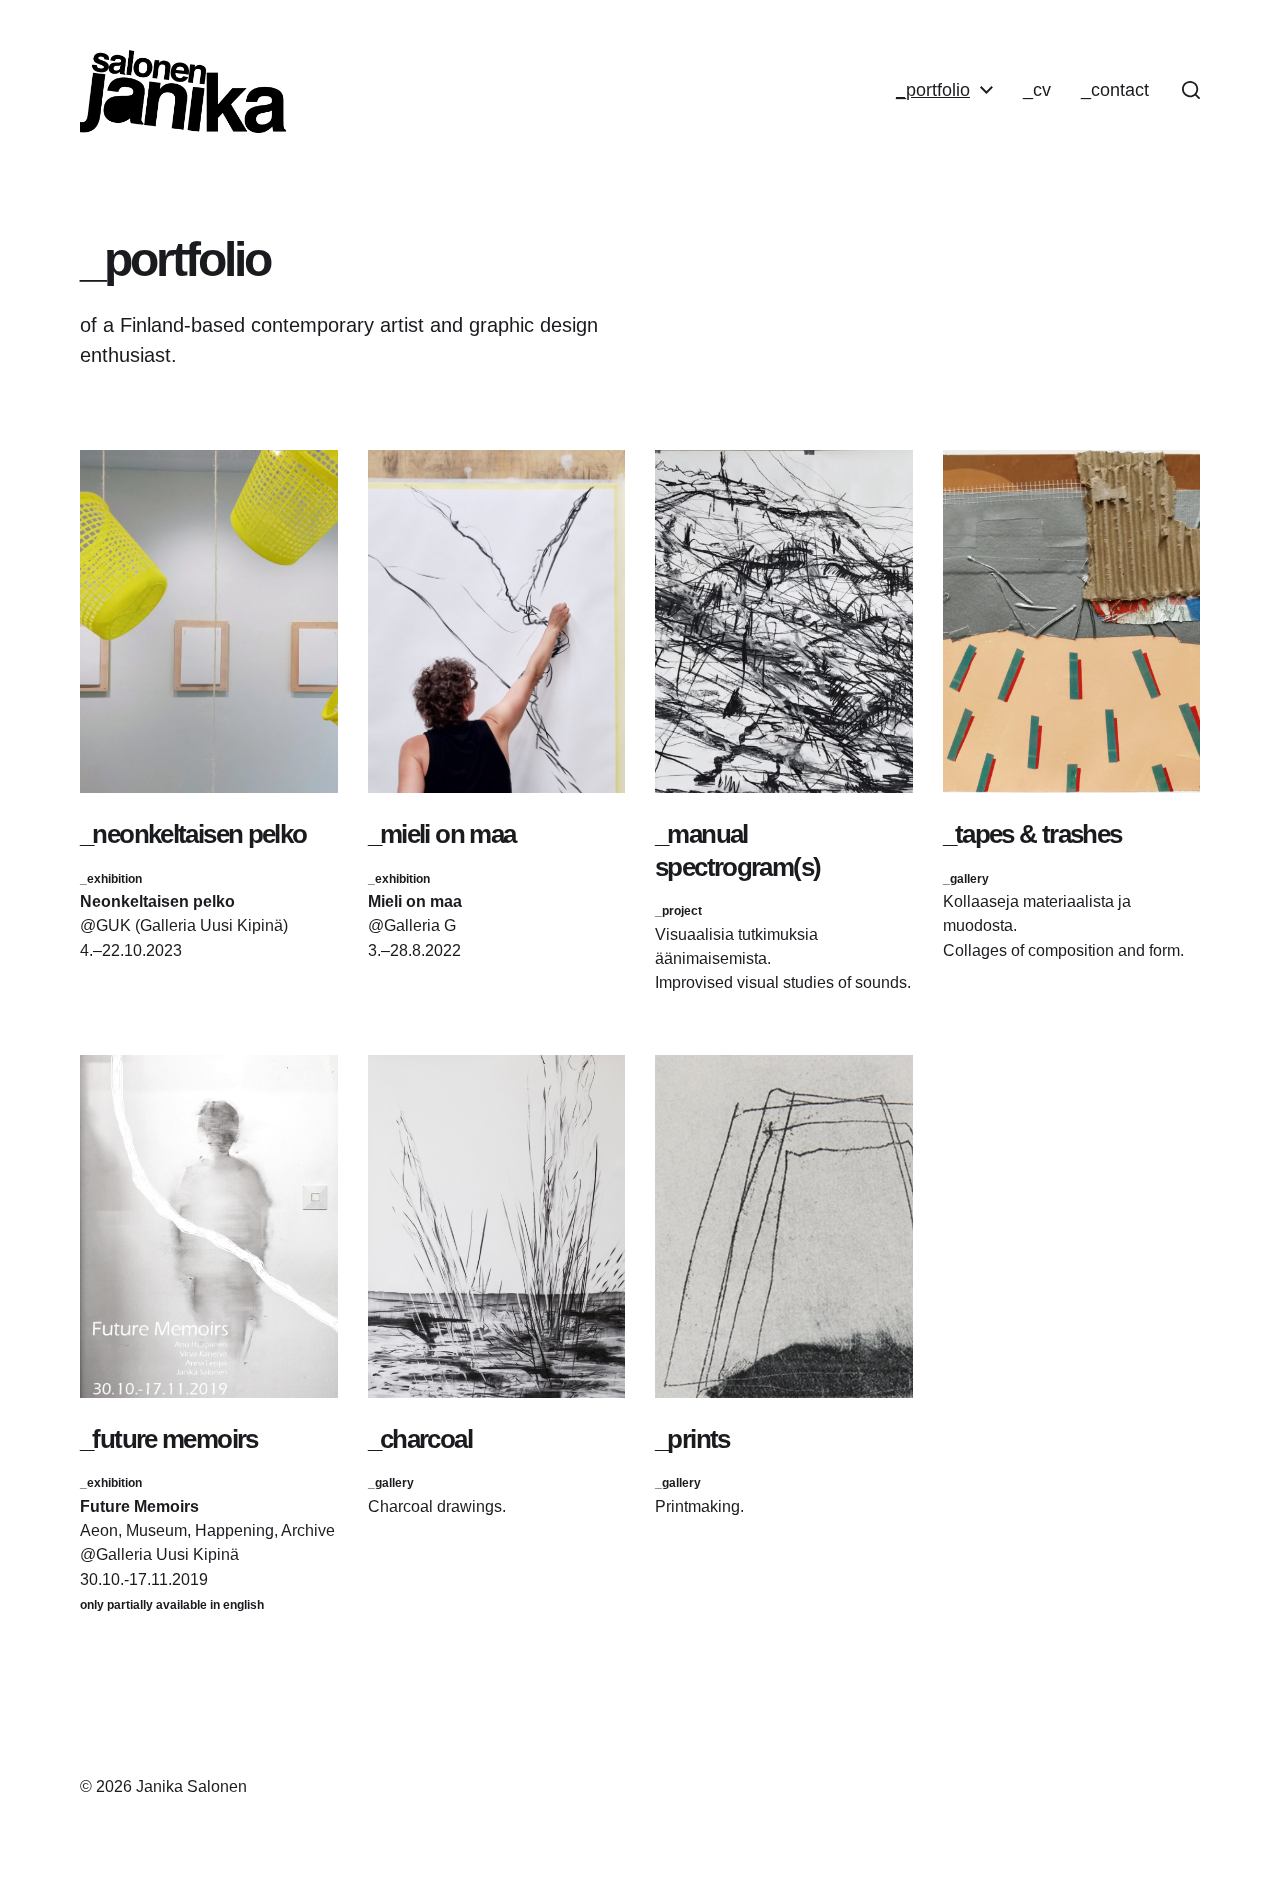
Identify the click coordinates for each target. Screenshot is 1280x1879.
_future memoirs (169, 1439)
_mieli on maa (442, 834)
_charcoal (420, 1439)
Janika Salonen (191, 1786)
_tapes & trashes (1032, 834)
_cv (1037, 90)
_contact (1115, 90)
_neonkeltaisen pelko (193, 834)
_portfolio (933, 90)
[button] (1191, 90)
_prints (692, 1439)
